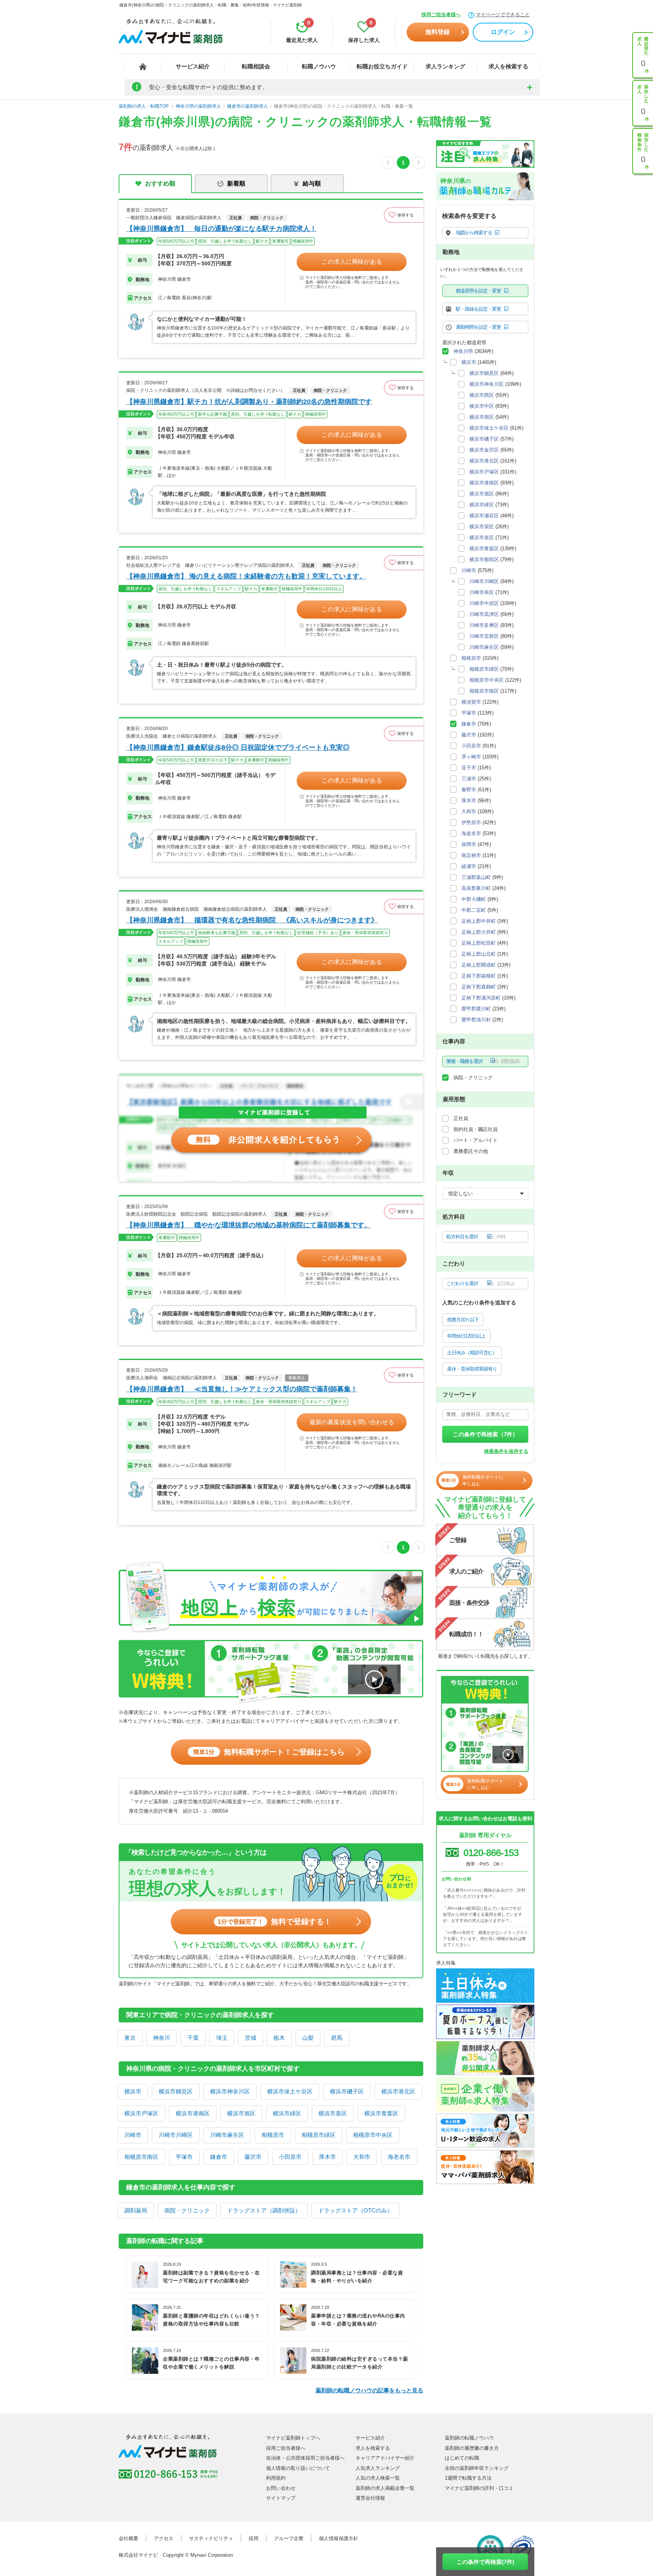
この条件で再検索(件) (485, 2562)
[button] (404, 215)
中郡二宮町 (474, 910)
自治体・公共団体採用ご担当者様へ (305, 2458)
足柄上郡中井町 (479, 921)
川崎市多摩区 (484, 625)
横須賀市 (471, 702)
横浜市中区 (482, 406)
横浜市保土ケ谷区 (290, 2091)
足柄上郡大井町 (479, 932)
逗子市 (469, 768)
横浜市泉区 (333, 2113)
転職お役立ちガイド (382, 66)
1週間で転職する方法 (468, 2478)
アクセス (164, 2538)
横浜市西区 (482, 395)
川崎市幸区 (482, 592)
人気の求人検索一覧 (378, 2478)
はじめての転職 (462, 2458)
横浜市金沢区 (484, 450)
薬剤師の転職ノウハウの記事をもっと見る (369, 2390)
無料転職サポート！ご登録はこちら (269, 1752)
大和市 (362, 2157)
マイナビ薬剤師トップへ (293, 2438)
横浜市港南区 (193, 2113)
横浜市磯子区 (347, 2091)
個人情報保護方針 (339, 2538)
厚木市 (327, 2157)
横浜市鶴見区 (176, 2091)
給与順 (312, 183)
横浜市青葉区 (381, 2113)
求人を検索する (508, 66)
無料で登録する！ (275, 1922)
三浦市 (469, 779)
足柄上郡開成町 (479, 965)
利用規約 (276, 2478)
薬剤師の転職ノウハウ (469, 2438)
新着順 (236, 183)
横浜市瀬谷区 (484, 516)
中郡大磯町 (474, 899)
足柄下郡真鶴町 (479, 987)
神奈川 (162, 2038)
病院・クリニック (187, 2210)
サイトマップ (281, 2498)
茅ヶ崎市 (471, 757)
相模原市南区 (141, 2157)
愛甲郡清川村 (476, 1020)
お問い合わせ (281, 2488)
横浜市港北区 (398, 2091)
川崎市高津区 (484, 614)
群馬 (337, 2038)
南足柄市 (471, 855)
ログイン (503, 32)
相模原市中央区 (373, 2135)
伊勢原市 (471, 822)
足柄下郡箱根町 (479, 976)
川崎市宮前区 (484, 636)
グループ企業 (289, 2538)
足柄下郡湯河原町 (481, 998)
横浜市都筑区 (484, 559)
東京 (130, 2038)
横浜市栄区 (482, 527)
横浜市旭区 (241, 2113)
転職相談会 (256, 66)
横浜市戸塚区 (141, 2113)
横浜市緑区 (287, 2113)
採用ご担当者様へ (441, 15)
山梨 (308, 2038)
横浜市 (133, 2091)
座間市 (469, 844)
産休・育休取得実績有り (472, 1369)
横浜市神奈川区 (230, 2091)
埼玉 (222, 2038)
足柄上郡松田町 (479, 943)
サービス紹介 (193, 66)
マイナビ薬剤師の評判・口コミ (479, 2488)
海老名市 (399, 2157)
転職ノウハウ (319, 66)
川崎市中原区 (484, 603)
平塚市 (184, 2157)
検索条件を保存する (506, 1451)
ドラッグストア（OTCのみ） (355, 2210)
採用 (254, 2538)
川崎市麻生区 (227, 2135)
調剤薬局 (136, 2210)
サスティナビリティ (211, 2538)
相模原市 (273, 2135)
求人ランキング (445, 66)
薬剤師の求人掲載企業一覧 (385, 2488)
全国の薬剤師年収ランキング (477, 2468)
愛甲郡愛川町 (476, 1009)
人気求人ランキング (378, 2468)
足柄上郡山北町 (479, 954)
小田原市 (290, 2157)
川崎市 (133, 2135)
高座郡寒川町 (476, 888)
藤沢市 (253, 2157)
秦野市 (469, 790)
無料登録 (438, 32)
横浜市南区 (482, 417)
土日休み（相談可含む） (472, 1353)
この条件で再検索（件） (485, 1434)
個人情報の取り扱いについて (298, 2468)
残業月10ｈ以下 (463, 1320)
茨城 (251, 2038)
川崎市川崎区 (176, 2135)
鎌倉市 (219, 2157)
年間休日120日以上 (466, 1336)
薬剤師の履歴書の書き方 (472, 2448)
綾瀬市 (469, 866)
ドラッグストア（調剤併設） (264, 2210)
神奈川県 (463, 351)
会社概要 (128, 2538)
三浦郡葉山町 (476, 877)
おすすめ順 (160, 183)
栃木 (279, 2038)
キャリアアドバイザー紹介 (385, 2458)
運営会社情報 (370, 2498)
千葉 (193, 2038)
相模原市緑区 (319, 2135)
